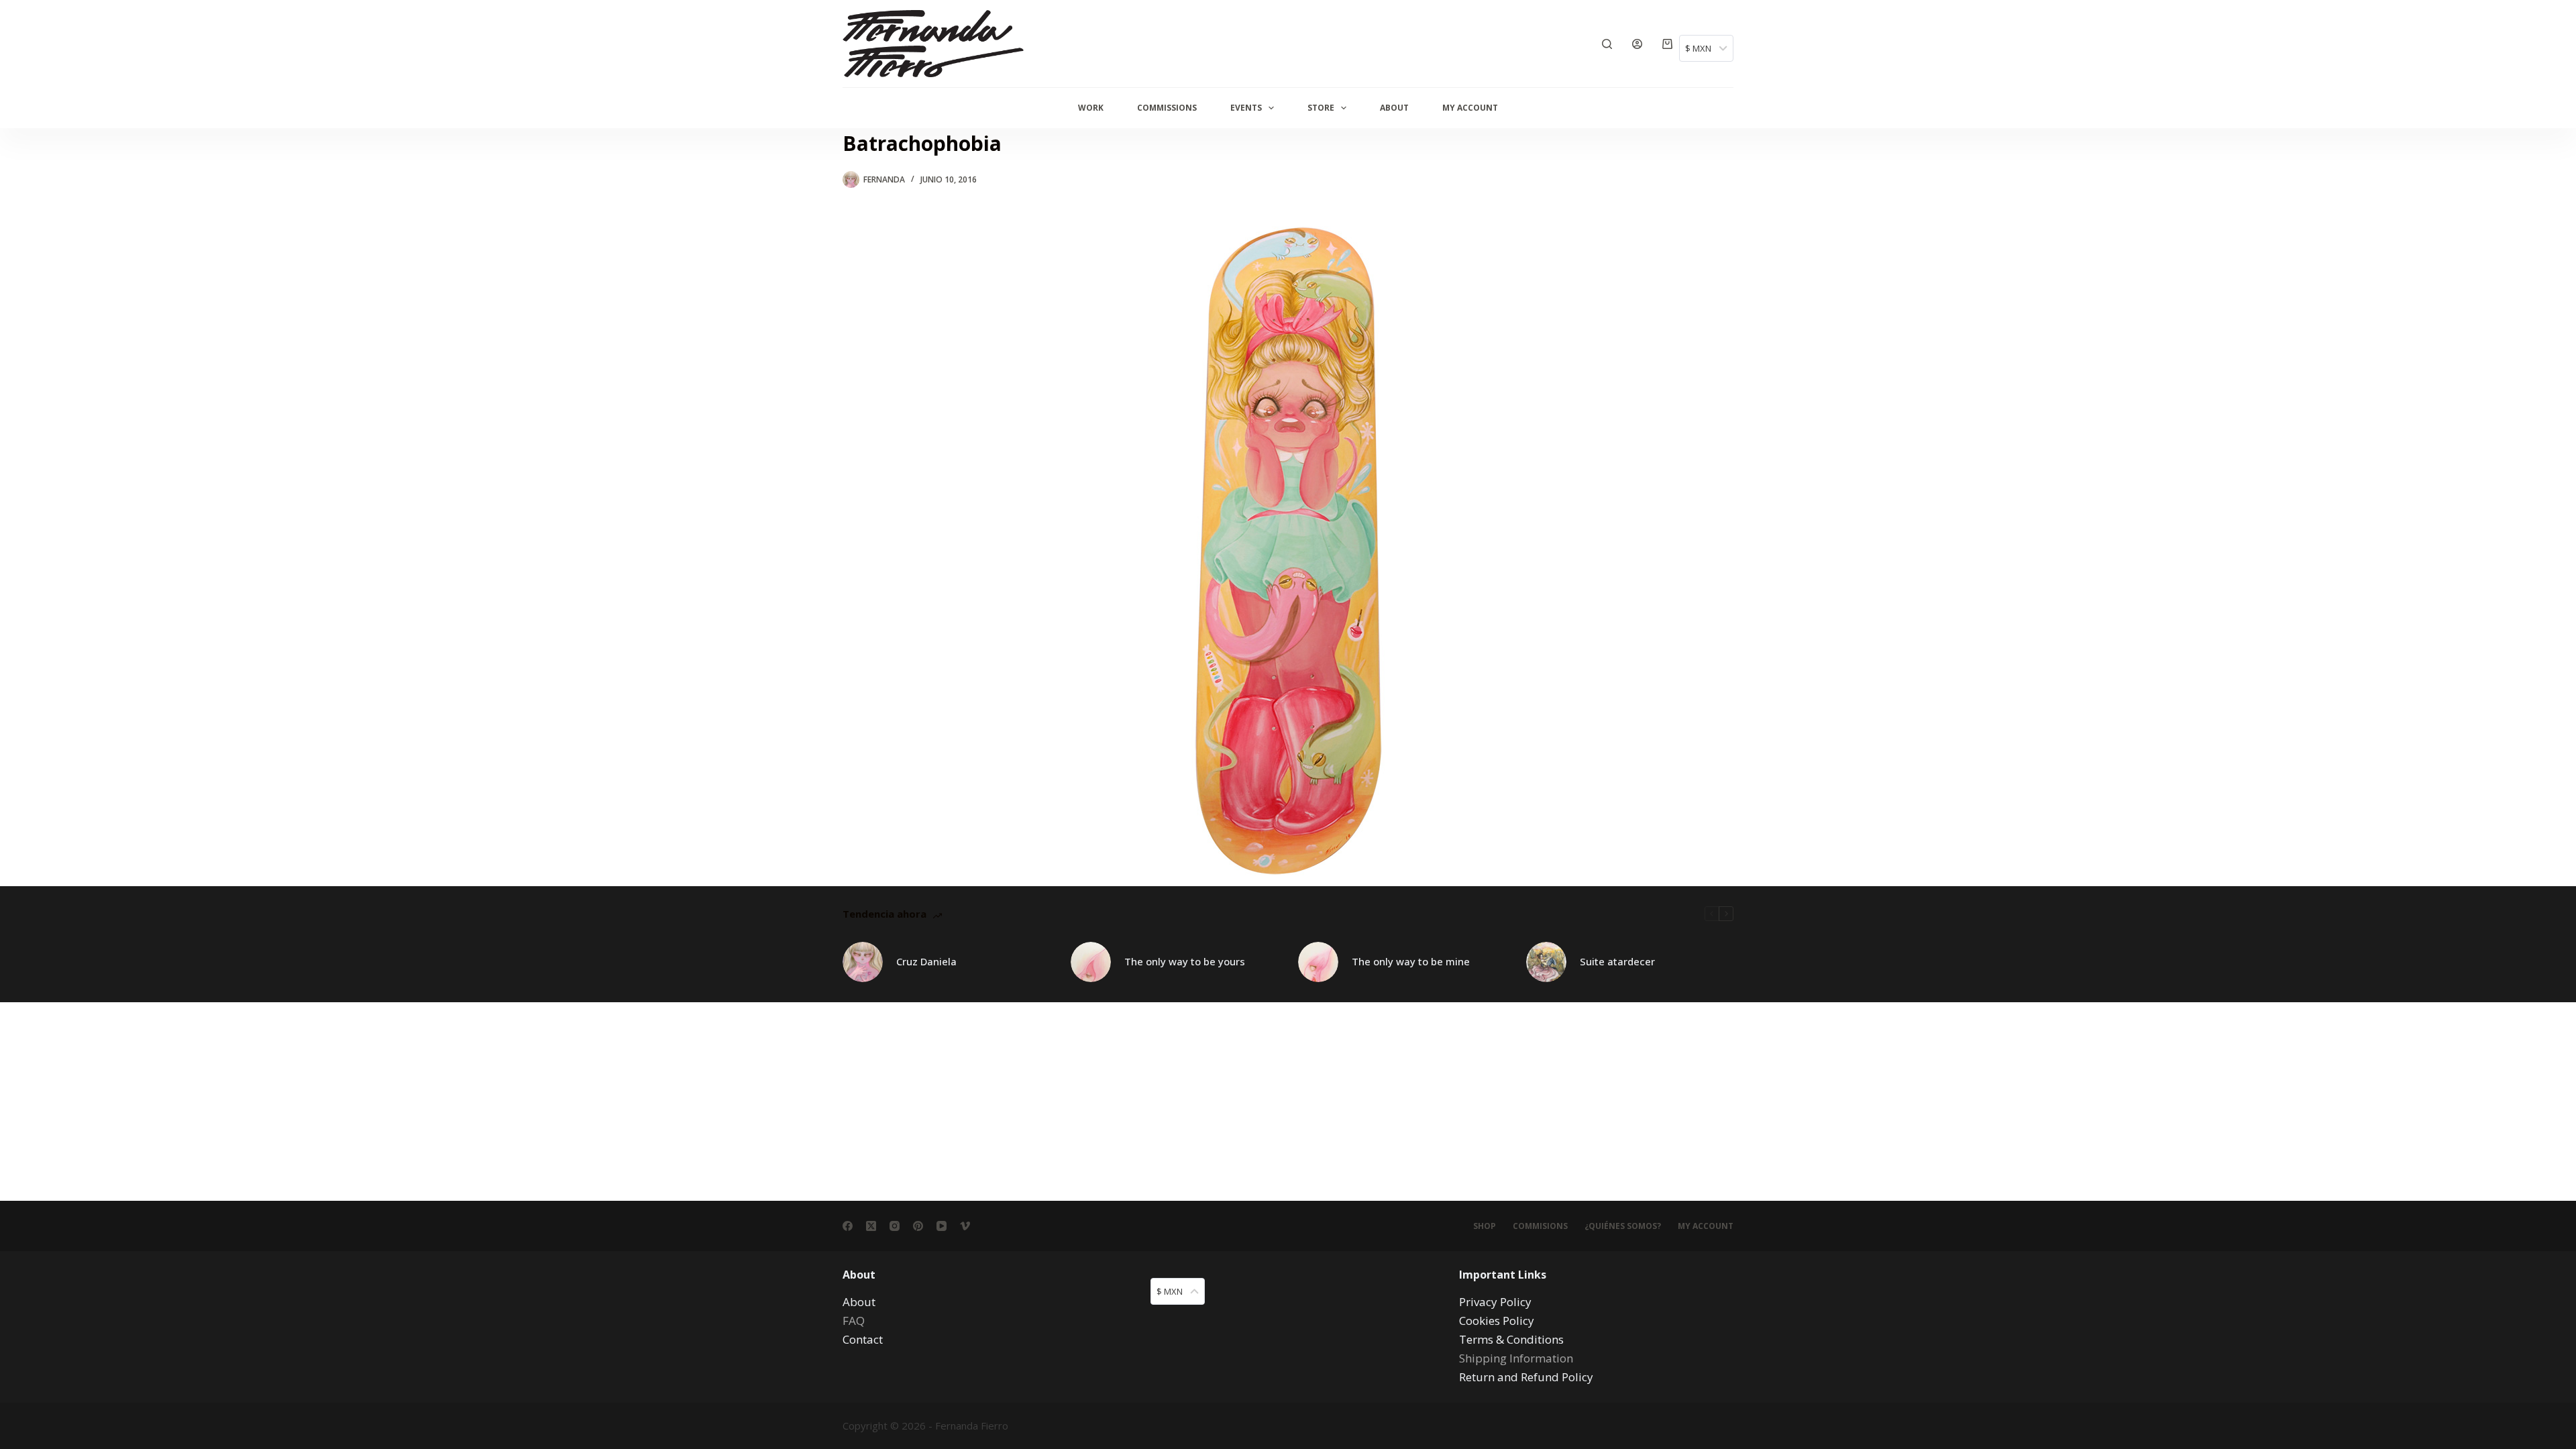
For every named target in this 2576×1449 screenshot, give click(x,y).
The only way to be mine (1411, 961)
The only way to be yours (1185, 961)
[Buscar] (1607, 44)
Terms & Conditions (1511, 1339)
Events (1246, 108)
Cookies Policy (1497, 1321)
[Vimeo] (965, 1226)
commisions (1540, 1226)
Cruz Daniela (926, 961)
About (1394, 108)
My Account (1470, 108)
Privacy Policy (1495, 1302)
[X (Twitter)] (871, 1226)
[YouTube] (942, 1226)
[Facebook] (848, 1226)
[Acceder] (1637, 44)
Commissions (1167, 108)
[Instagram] (895, 1226)
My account (1706, 1226)
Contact (863, 1339)
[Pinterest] (918, 1226)
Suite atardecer (1617, 961)
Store (1321, 108)
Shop (1485, 1226)
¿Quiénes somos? (1623, 1226)
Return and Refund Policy (1526, 1377)
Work (1091, 108)
